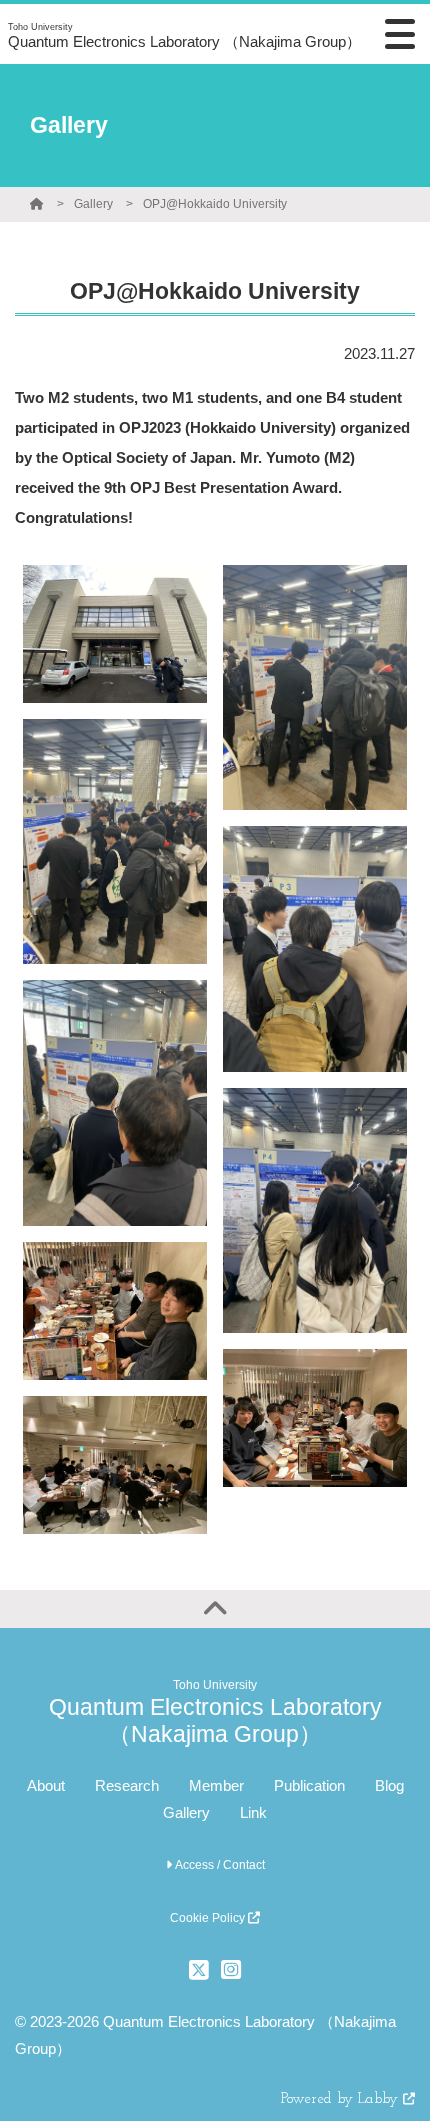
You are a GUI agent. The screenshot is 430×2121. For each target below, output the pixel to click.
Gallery (93, 204)
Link (253, 1812)
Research (127, 1785)
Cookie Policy (209, 1918)
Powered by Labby (342, 2099)
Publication (309, 1785)
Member (216, 1785)
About (46, 1785)
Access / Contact (218, 1865)
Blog (389, 1785)
